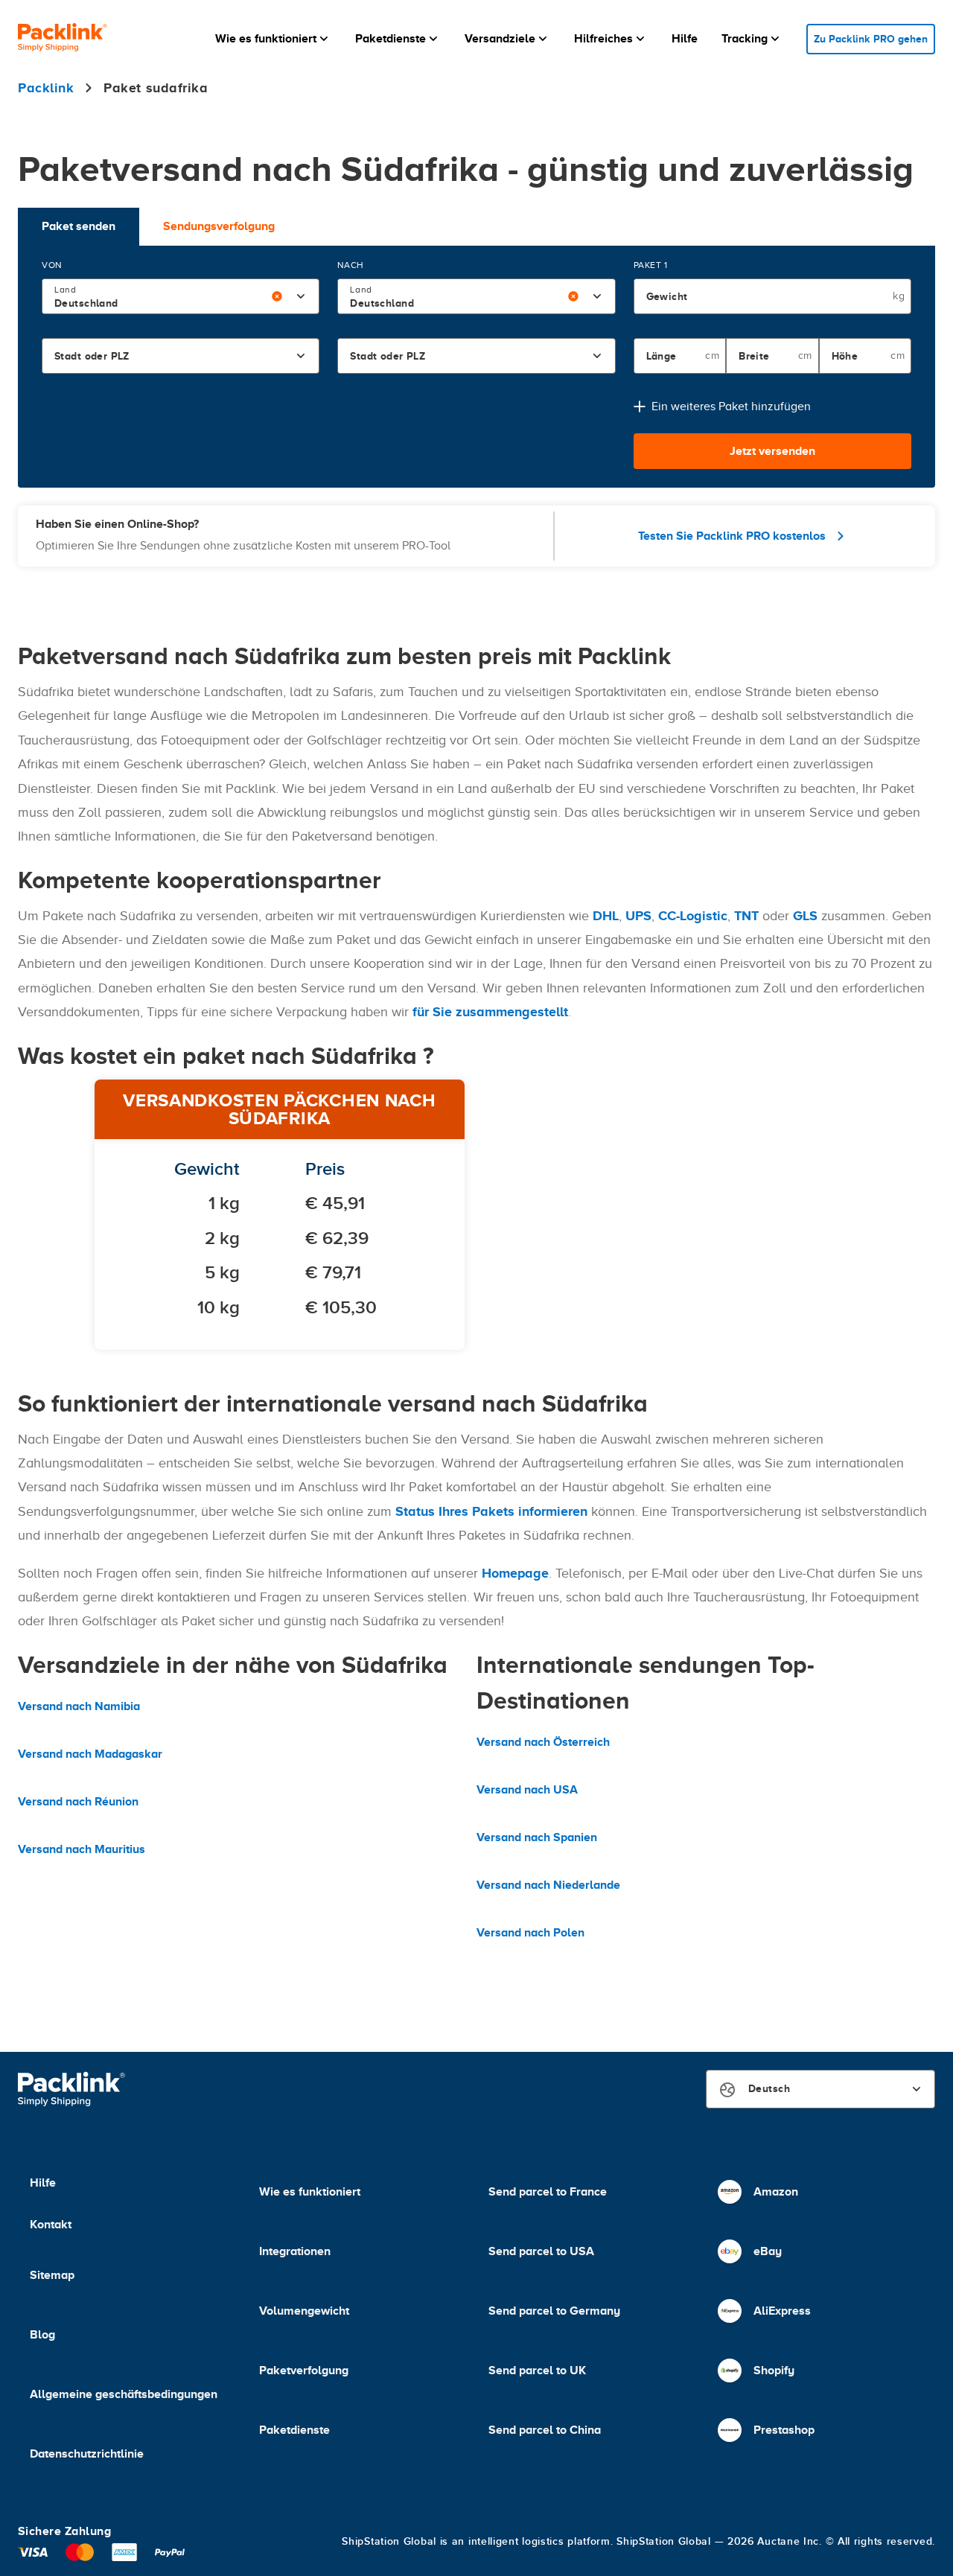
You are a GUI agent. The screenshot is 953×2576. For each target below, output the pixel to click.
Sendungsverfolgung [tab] (219, 226)
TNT (746, 916)
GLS (805, 916)
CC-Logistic (693, 916)
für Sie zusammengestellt (490, 1012)
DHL (606, 916)
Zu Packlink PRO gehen (871, 39)
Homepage (515, 1573)
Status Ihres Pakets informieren (491, 1511)
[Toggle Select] (301, 296)
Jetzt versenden (772, 451)
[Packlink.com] (63, 39)
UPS (638, 916)
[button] (273, 39)
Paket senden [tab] (79, 226)
